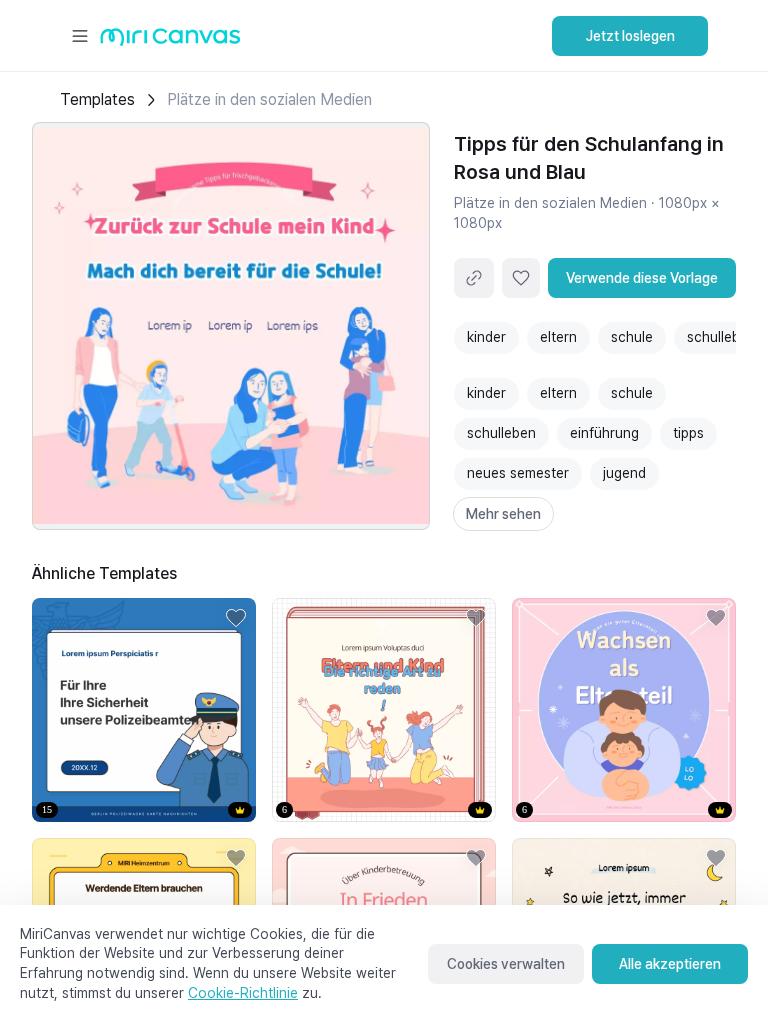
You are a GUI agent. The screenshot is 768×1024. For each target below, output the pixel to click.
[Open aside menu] (80, 36)
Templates (97, 99)
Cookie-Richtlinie (243, 993)
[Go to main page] (170, 41)
